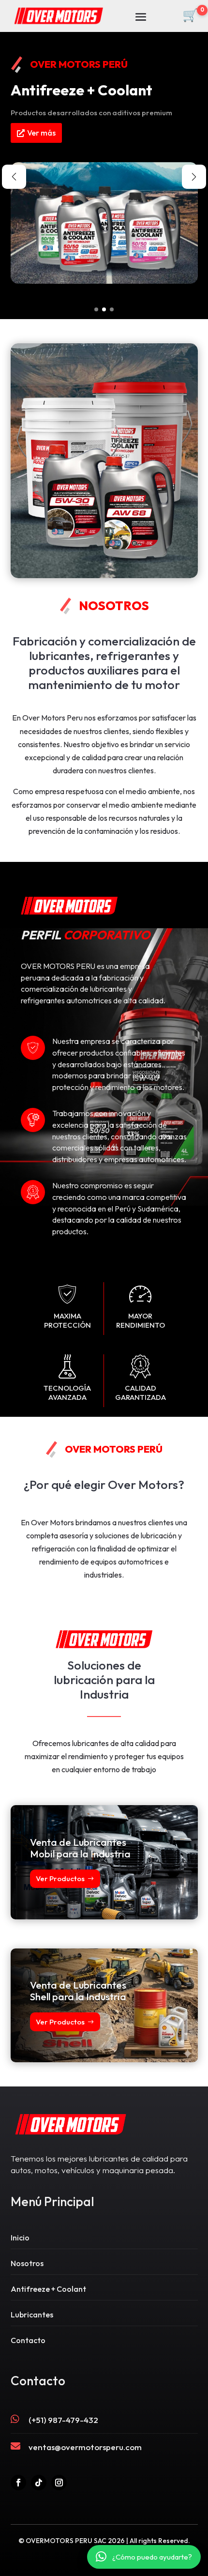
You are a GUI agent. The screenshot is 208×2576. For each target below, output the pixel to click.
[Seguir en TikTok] (39, 2483)
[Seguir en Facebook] (18, 2483)
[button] (96, 309)
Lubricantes (32, 2315)
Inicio (20, 2238)
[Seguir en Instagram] (59, 2483)
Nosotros (27, 2263)
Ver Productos (60, 1878)
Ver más (41, 133)
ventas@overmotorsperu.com (85, 2447)
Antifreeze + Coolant (48, 2289)
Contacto (28, 2340)
